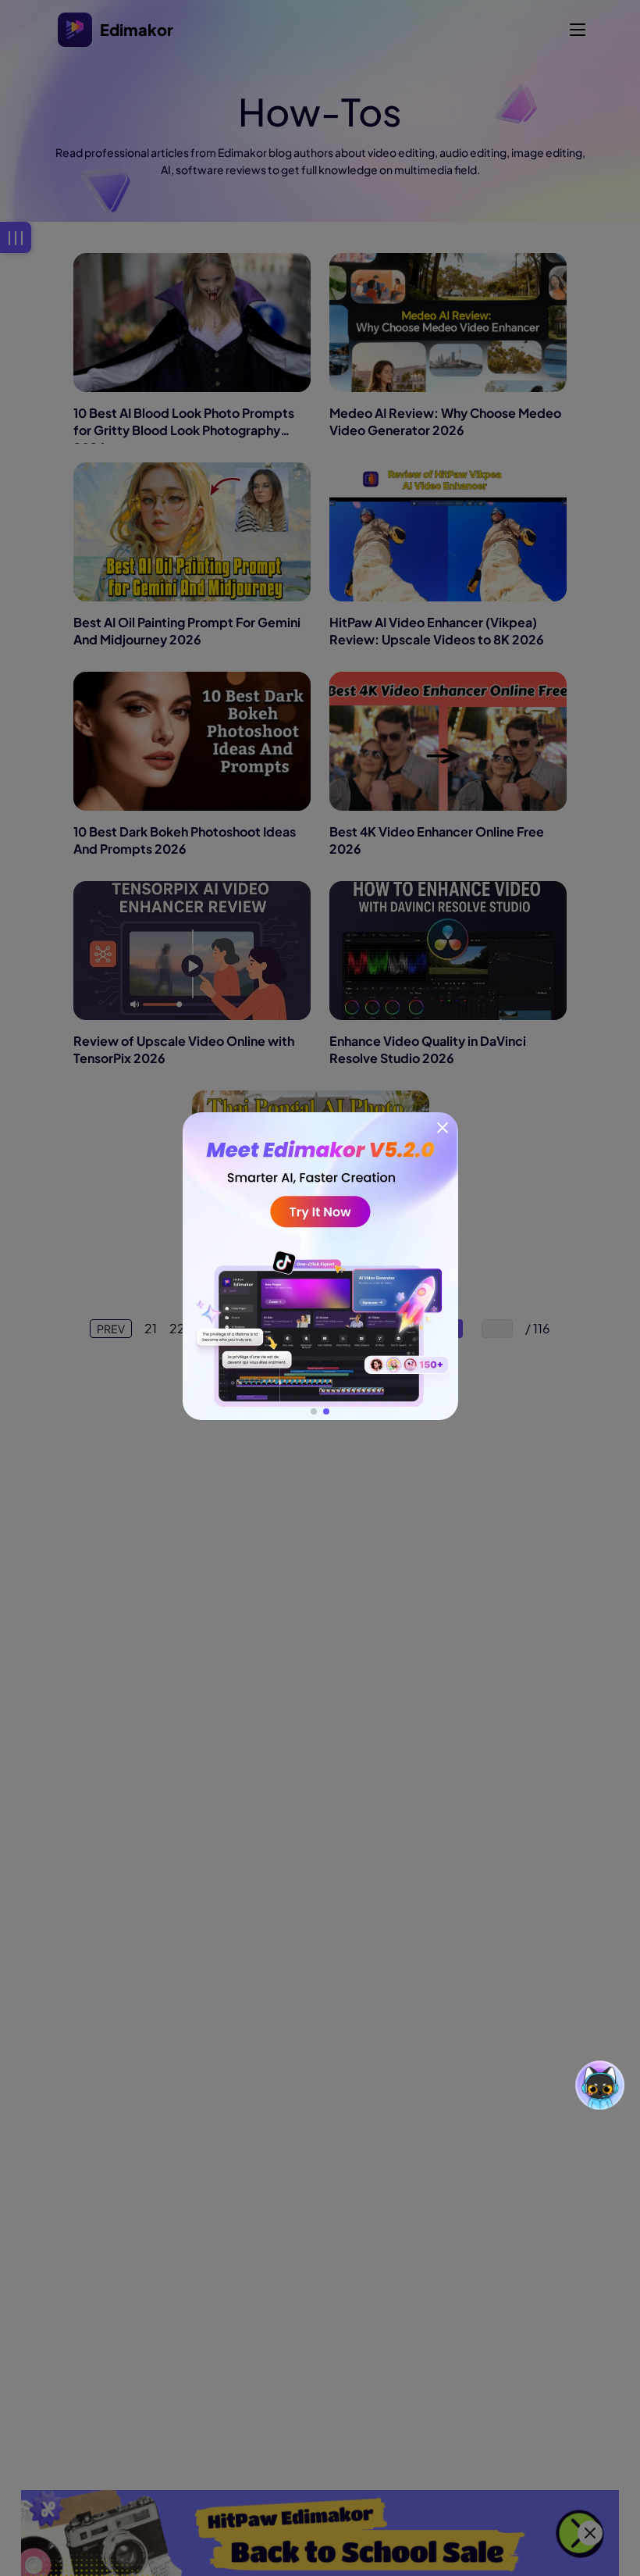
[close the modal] (443, 1128)
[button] (314, 1411)
